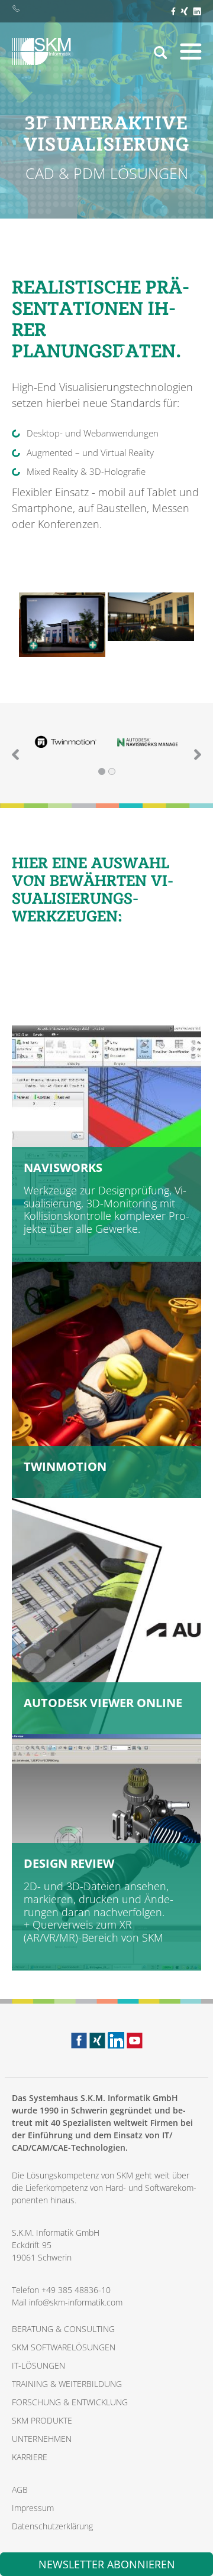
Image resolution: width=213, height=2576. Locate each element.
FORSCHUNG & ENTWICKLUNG (70, 2402)
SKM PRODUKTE (42, 2420)
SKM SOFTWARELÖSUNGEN (64, 2347)
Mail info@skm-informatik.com (67, 2302)
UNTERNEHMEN (42, 2439)
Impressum (33, 2508)
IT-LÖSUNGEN (38, 2365)
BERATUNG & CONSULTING (63, 2329)
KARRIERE (30, 2457)
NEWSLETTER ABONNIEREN (107, 2564)
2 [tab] (112, 771)
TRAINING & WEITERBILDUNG (67, 2384)
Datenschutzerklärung (52, 2526)
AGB (20, 2489)
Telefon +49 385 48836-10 (61, 2290)
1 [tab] (102, 771)
